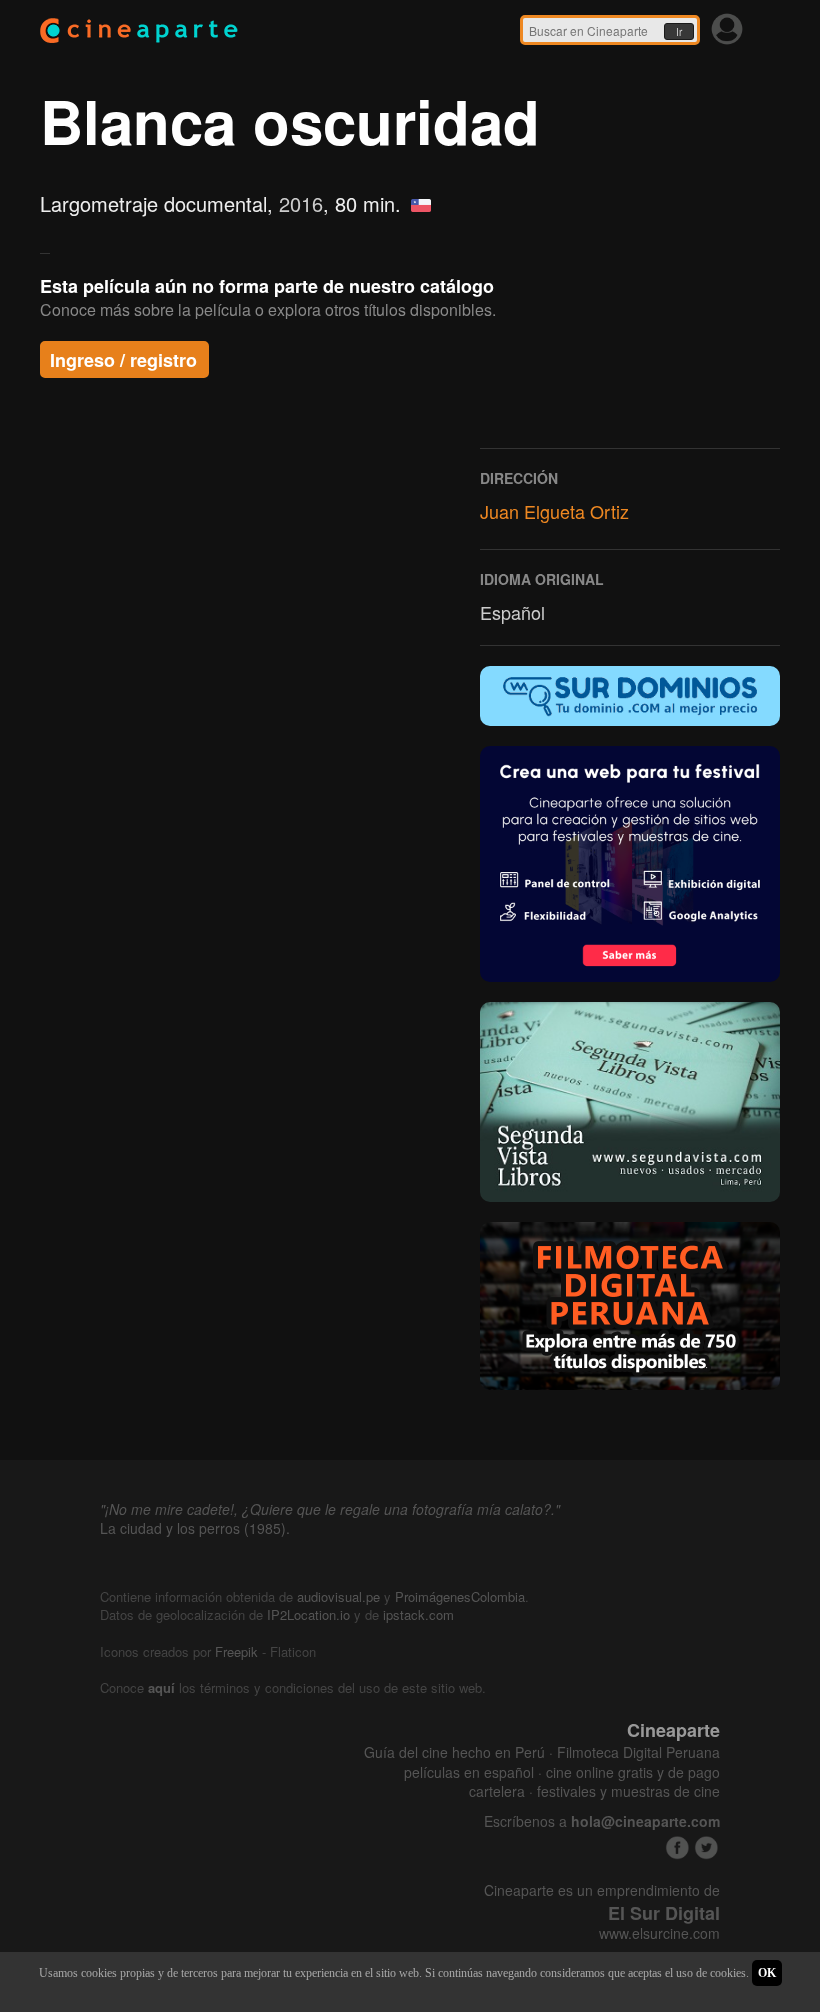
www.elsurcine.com (659, 1933)
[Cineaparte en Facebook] (677, 1847)
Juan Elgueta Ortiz (554, 511)
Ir (679, 32)
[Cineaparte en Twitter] (706, 1847)
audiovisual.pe (338, 1596)
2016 (301, 203)
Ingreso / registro (123, 360)
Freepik (236, 1651)
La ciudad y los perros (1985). (195, 1528)
